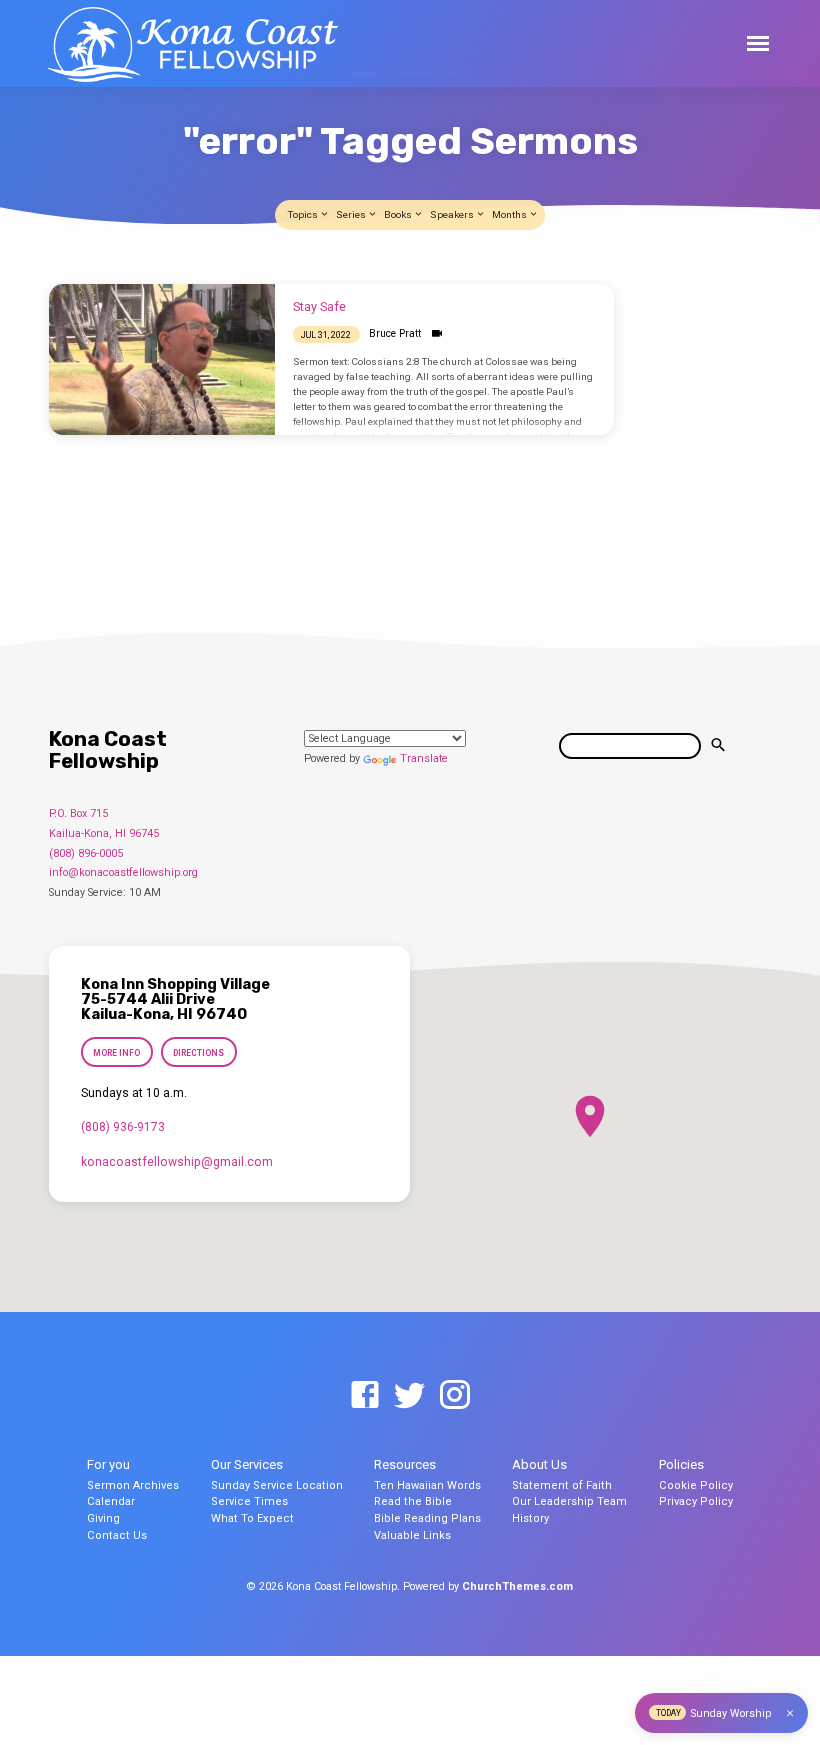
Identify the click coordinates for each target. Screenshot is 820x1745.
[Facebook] (365, 1396)
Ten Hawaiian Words (427, 1485)
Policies (681, 1464)
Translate (424, 758)
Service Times (249, 1501)
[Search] (718, 746)
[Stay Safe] (162, 359)
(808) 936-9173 (123, 1127)
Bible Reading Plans (427, 1518)
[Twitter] (410, 1396)
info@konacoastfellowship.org (123, 872)
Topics (304, 214)
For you (108, 1464)
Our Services (247, 1464)
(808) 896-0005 (86, 853)
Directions (198, 1053)
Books (399, 214)
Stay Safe (319, 306)
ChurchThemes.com (517, 1586)
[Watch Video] (436, 333)
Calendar (111, 1501)
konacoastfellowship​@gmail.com (177, 1162)
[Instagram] (455, 1396)
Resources (405, 1464)
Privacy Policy (696, 1501)
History (530, 1518)
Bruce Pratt (395, 333)
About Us (539, 1464)
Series (352, 214)
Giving (103, 1518)
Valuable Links (412, 1535)
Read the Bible (413, 1501)
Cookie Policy (696, 1485)
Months (510, 214)
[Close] (790, 1713)
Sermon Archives (133, 1485)
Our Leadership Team (569, 1501)
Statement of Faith (562, 1485)
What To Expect (252, 1518)
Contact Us (117, 1535)
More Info (116, 1053)
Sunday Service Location (277, 1485)
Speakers (453, 214)
